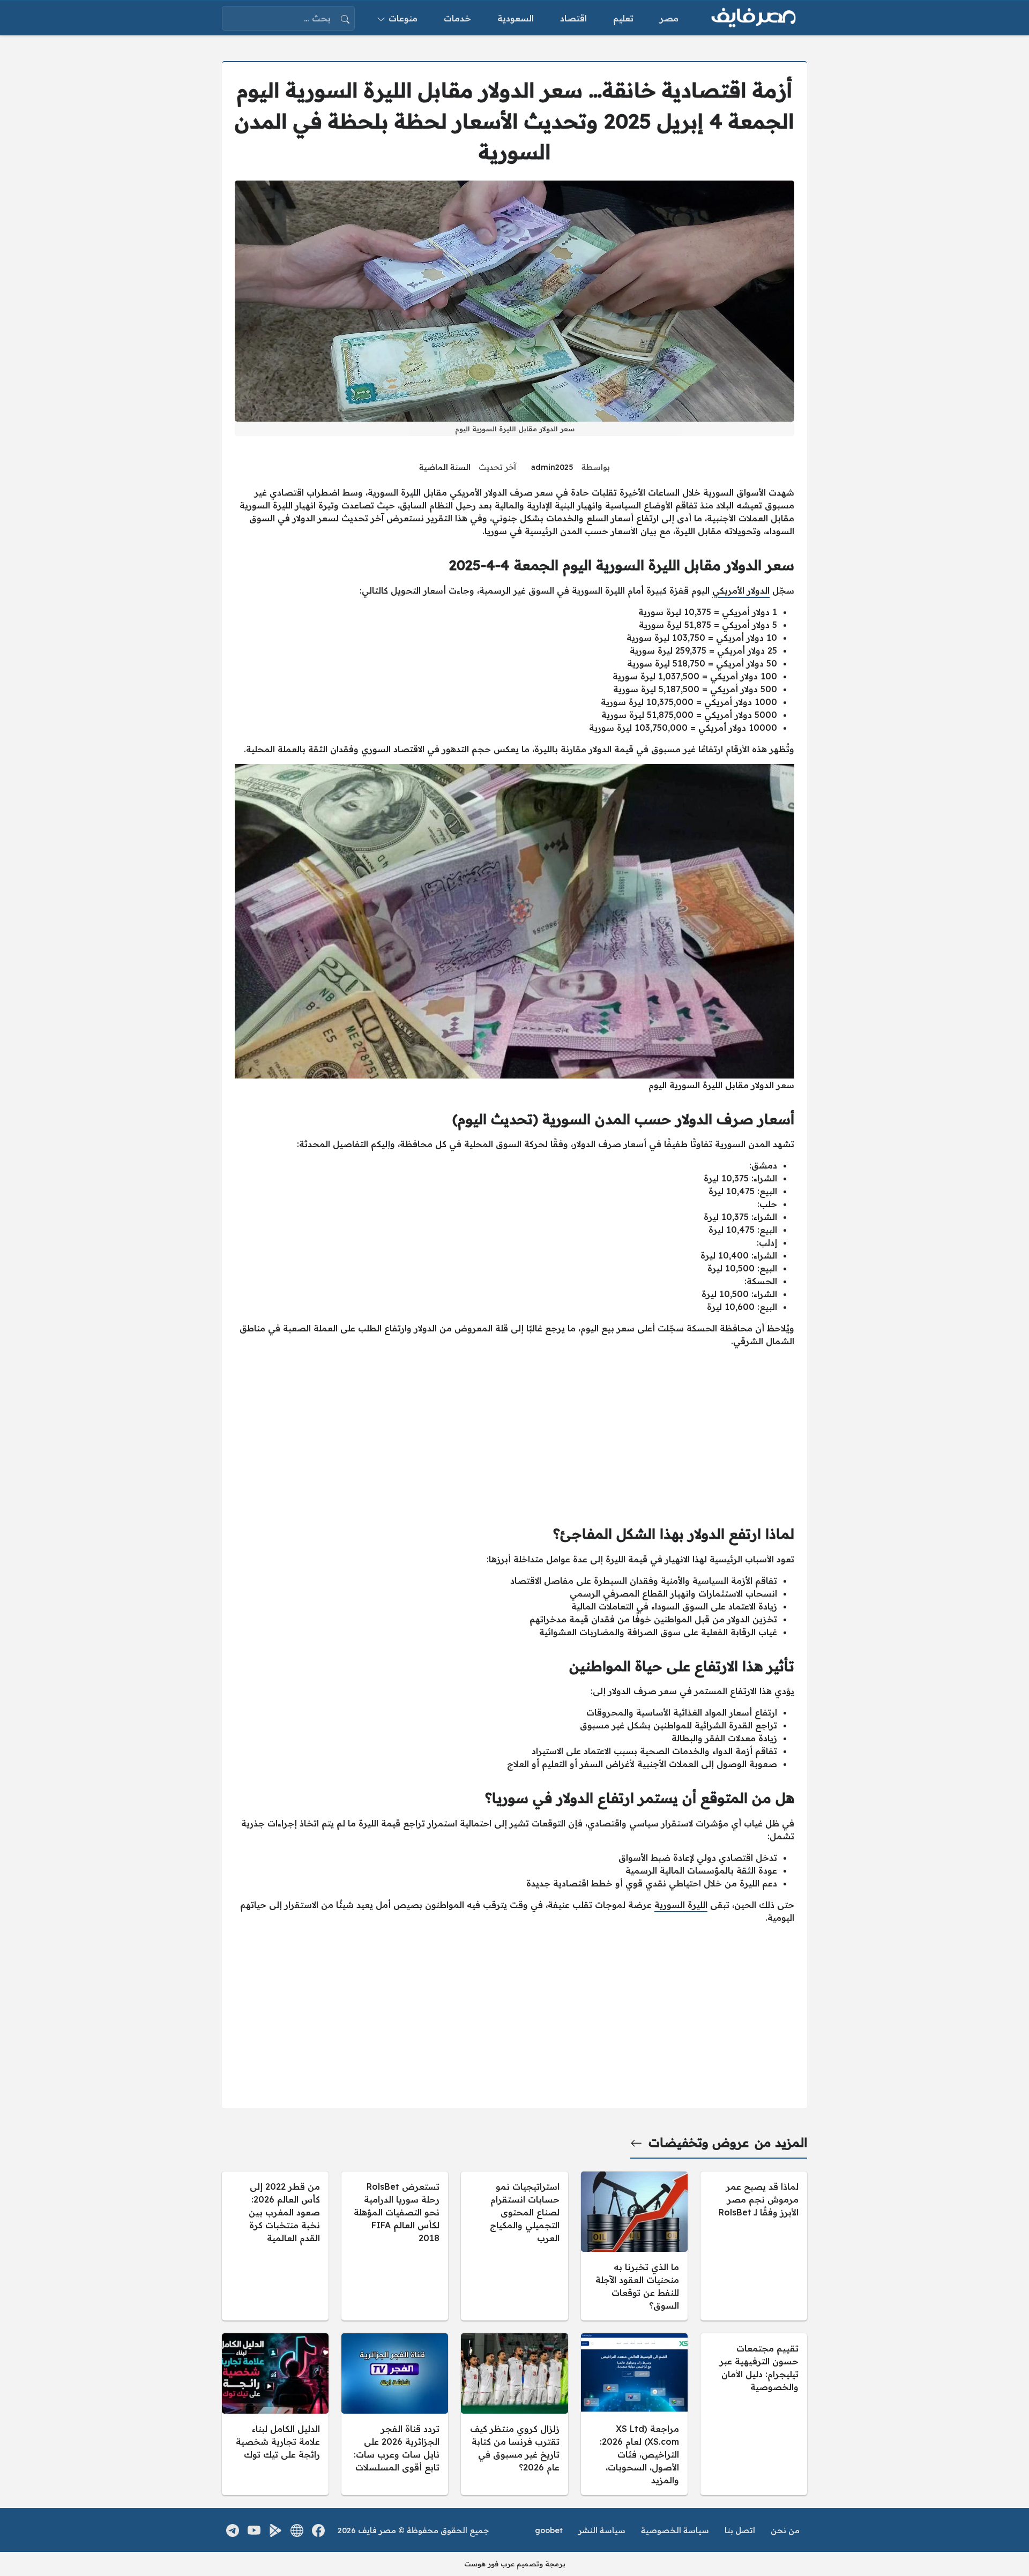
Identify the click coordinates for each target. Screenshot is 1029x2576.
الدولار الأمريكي (741, 590)
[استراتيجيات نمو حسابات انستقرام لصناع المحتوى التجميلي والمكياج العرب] (514, 2246)
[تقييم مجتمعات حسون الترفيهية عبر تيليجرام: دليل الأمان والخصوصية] (754, 2414)
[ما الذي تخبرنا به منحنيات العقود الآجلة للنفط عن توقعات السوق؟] (634, 2246)
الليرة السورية (681, 1905)
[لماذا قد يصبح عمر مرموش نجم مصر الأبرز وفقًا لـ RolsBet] (754, 2246)
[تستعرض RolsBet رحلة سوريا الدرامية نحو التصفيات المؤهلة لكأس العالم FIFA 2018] (395, 2246)
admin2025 (552, 467)
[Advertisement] (514, 1431)
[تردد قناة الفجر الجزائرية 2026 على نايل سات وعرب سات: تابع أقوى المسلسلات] (395, 2414)
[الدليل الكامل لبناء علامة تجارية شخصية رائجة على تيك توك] (275, 2414)
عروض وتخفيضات (699, 2143)
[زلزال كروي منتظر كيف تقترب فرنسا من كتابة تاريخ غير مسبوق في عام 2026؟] (514, 2414)
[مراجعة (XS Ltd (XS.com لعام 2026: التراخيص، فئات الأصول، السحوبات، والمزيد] (634, 2414)
